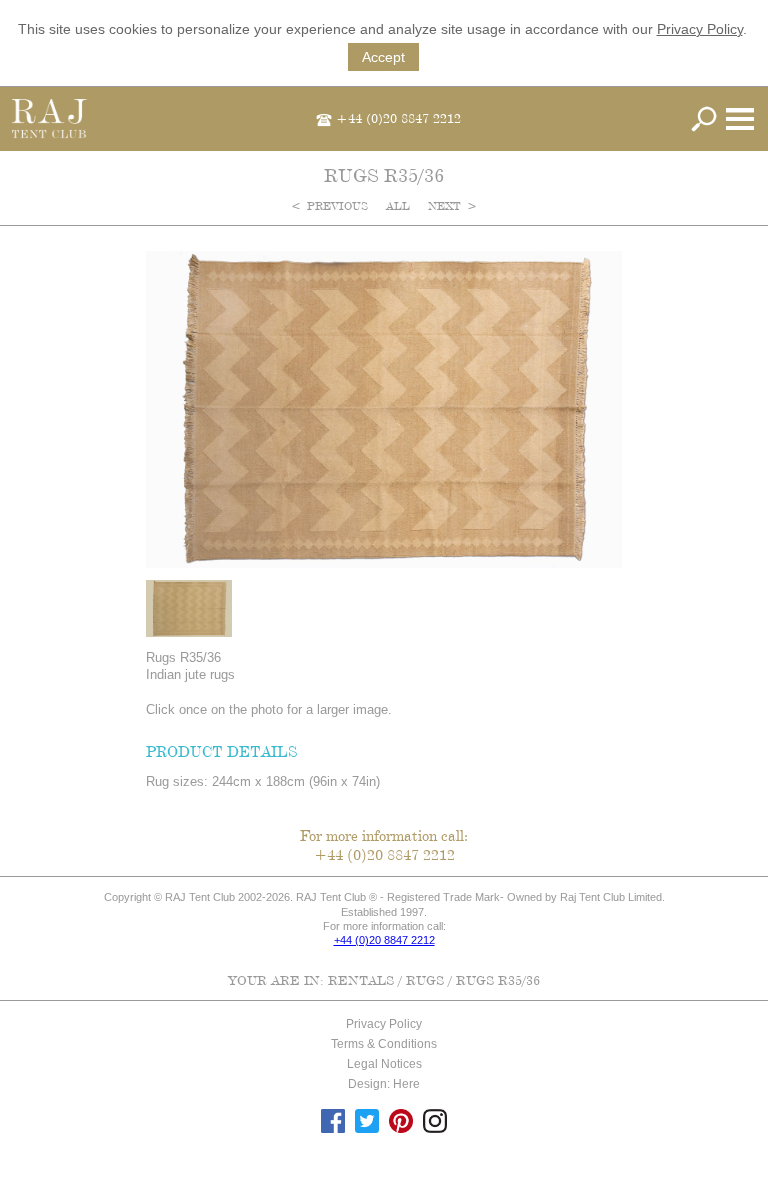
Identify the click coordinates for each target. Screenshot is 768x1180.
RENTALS (361, 980)
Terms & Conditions (384, 1044)
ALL (399, 206)
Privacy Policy (700, 29)
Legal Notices (384, 1064)
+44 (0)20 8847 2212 (398, 118)
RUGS (425, 980)
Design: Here (384, 1084)
